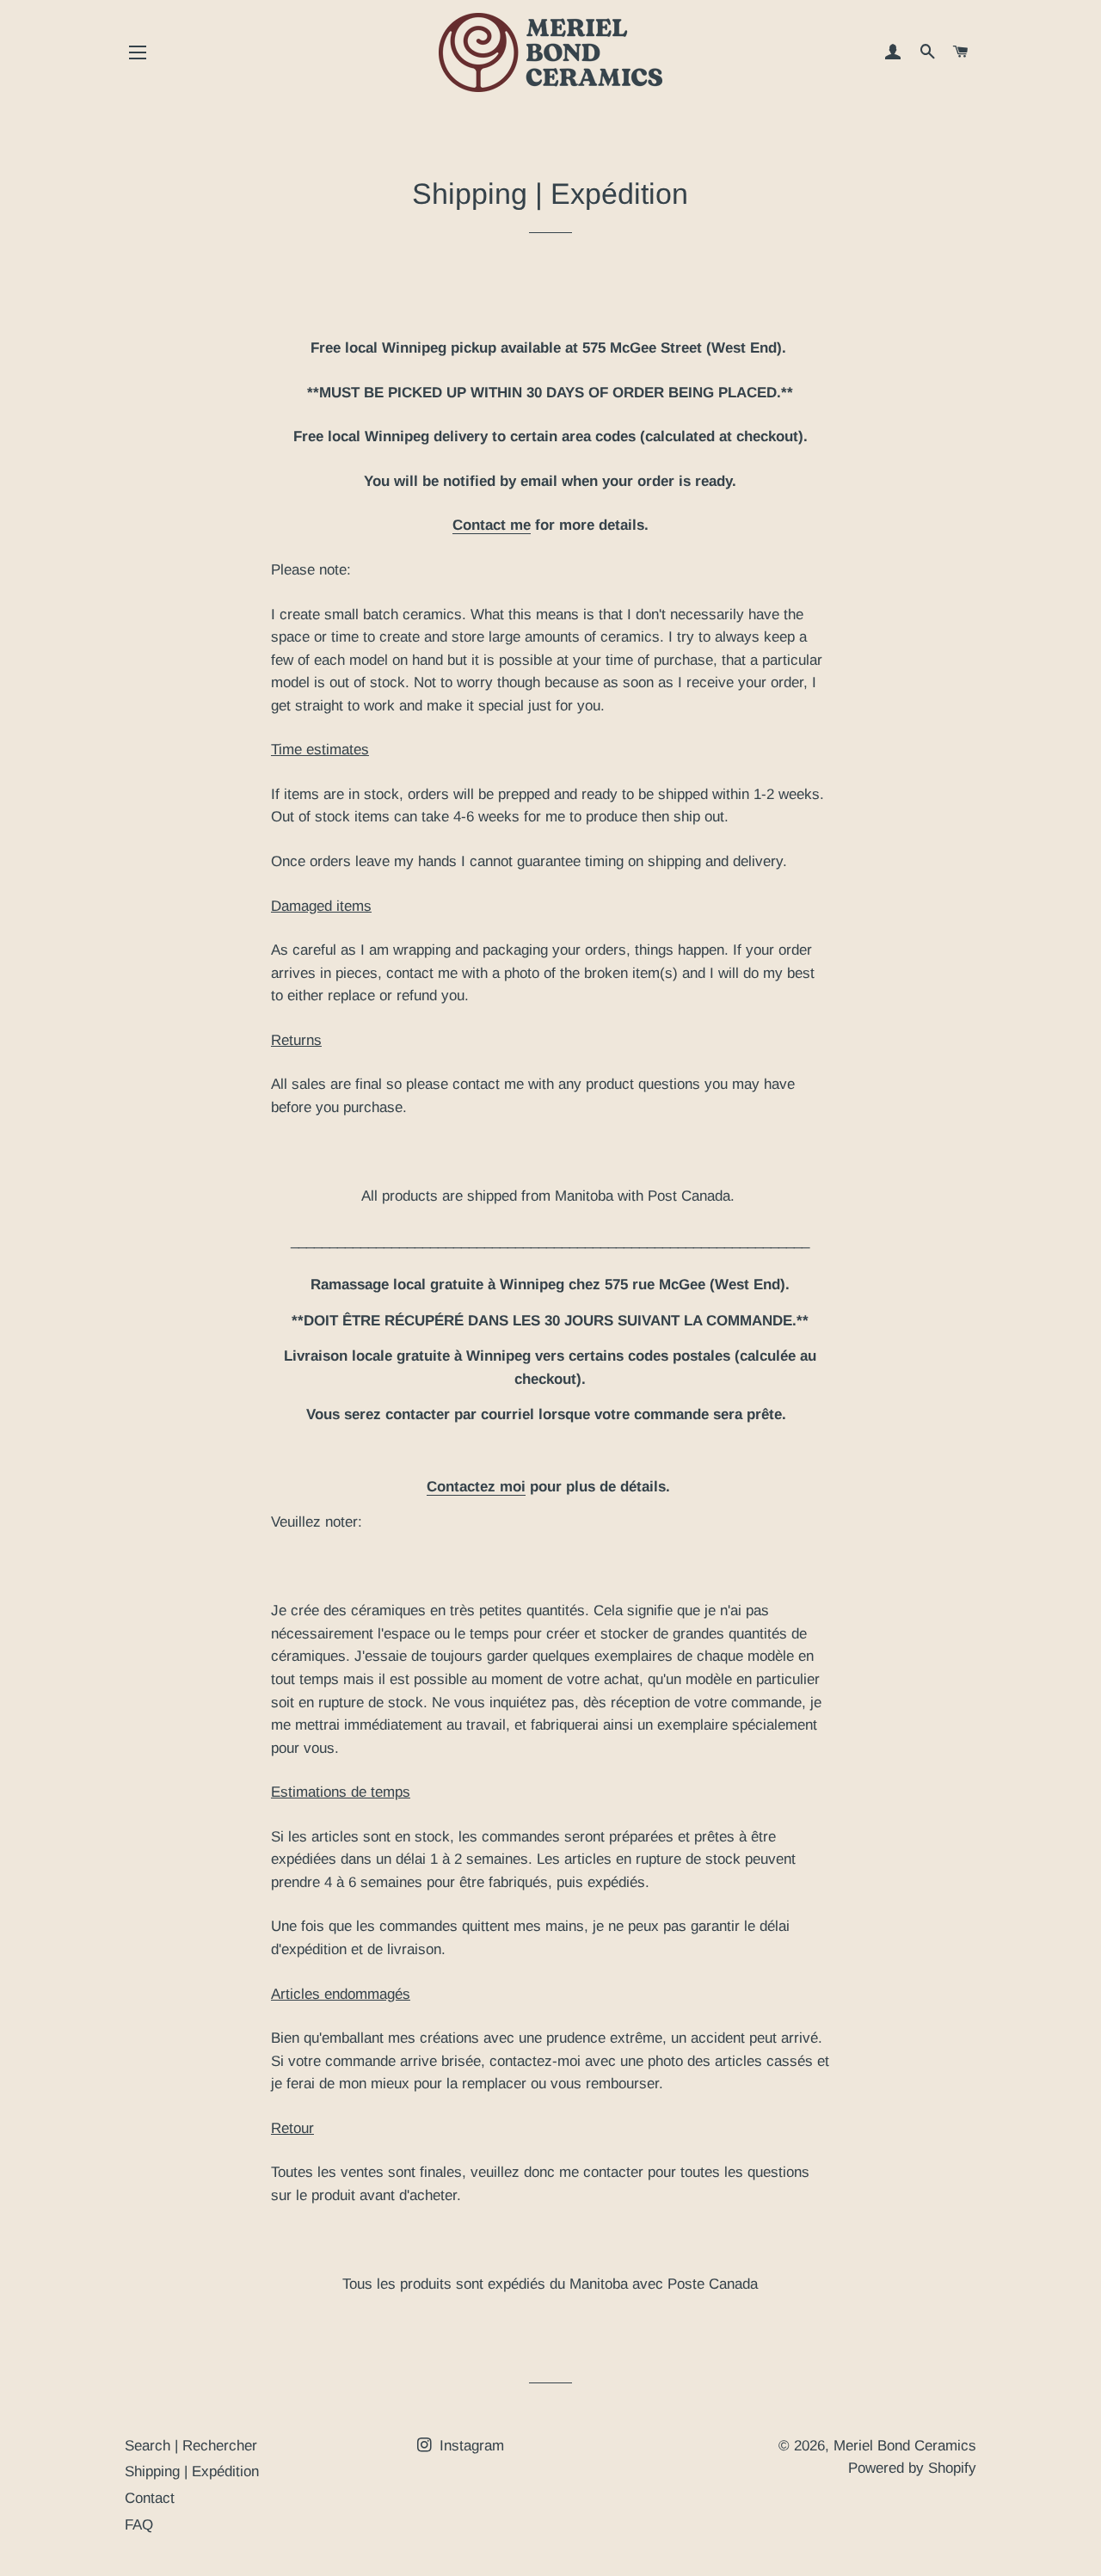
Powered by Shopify (912, 2468)
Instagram (470, 2446)
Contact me (492, 525)
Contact (150, 2498)
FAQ (139, 2525)
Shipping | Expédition (192, 2471)
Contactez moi (476, 1487)
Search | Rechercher (191, 2446)
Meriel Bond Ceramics (905, 2446)
